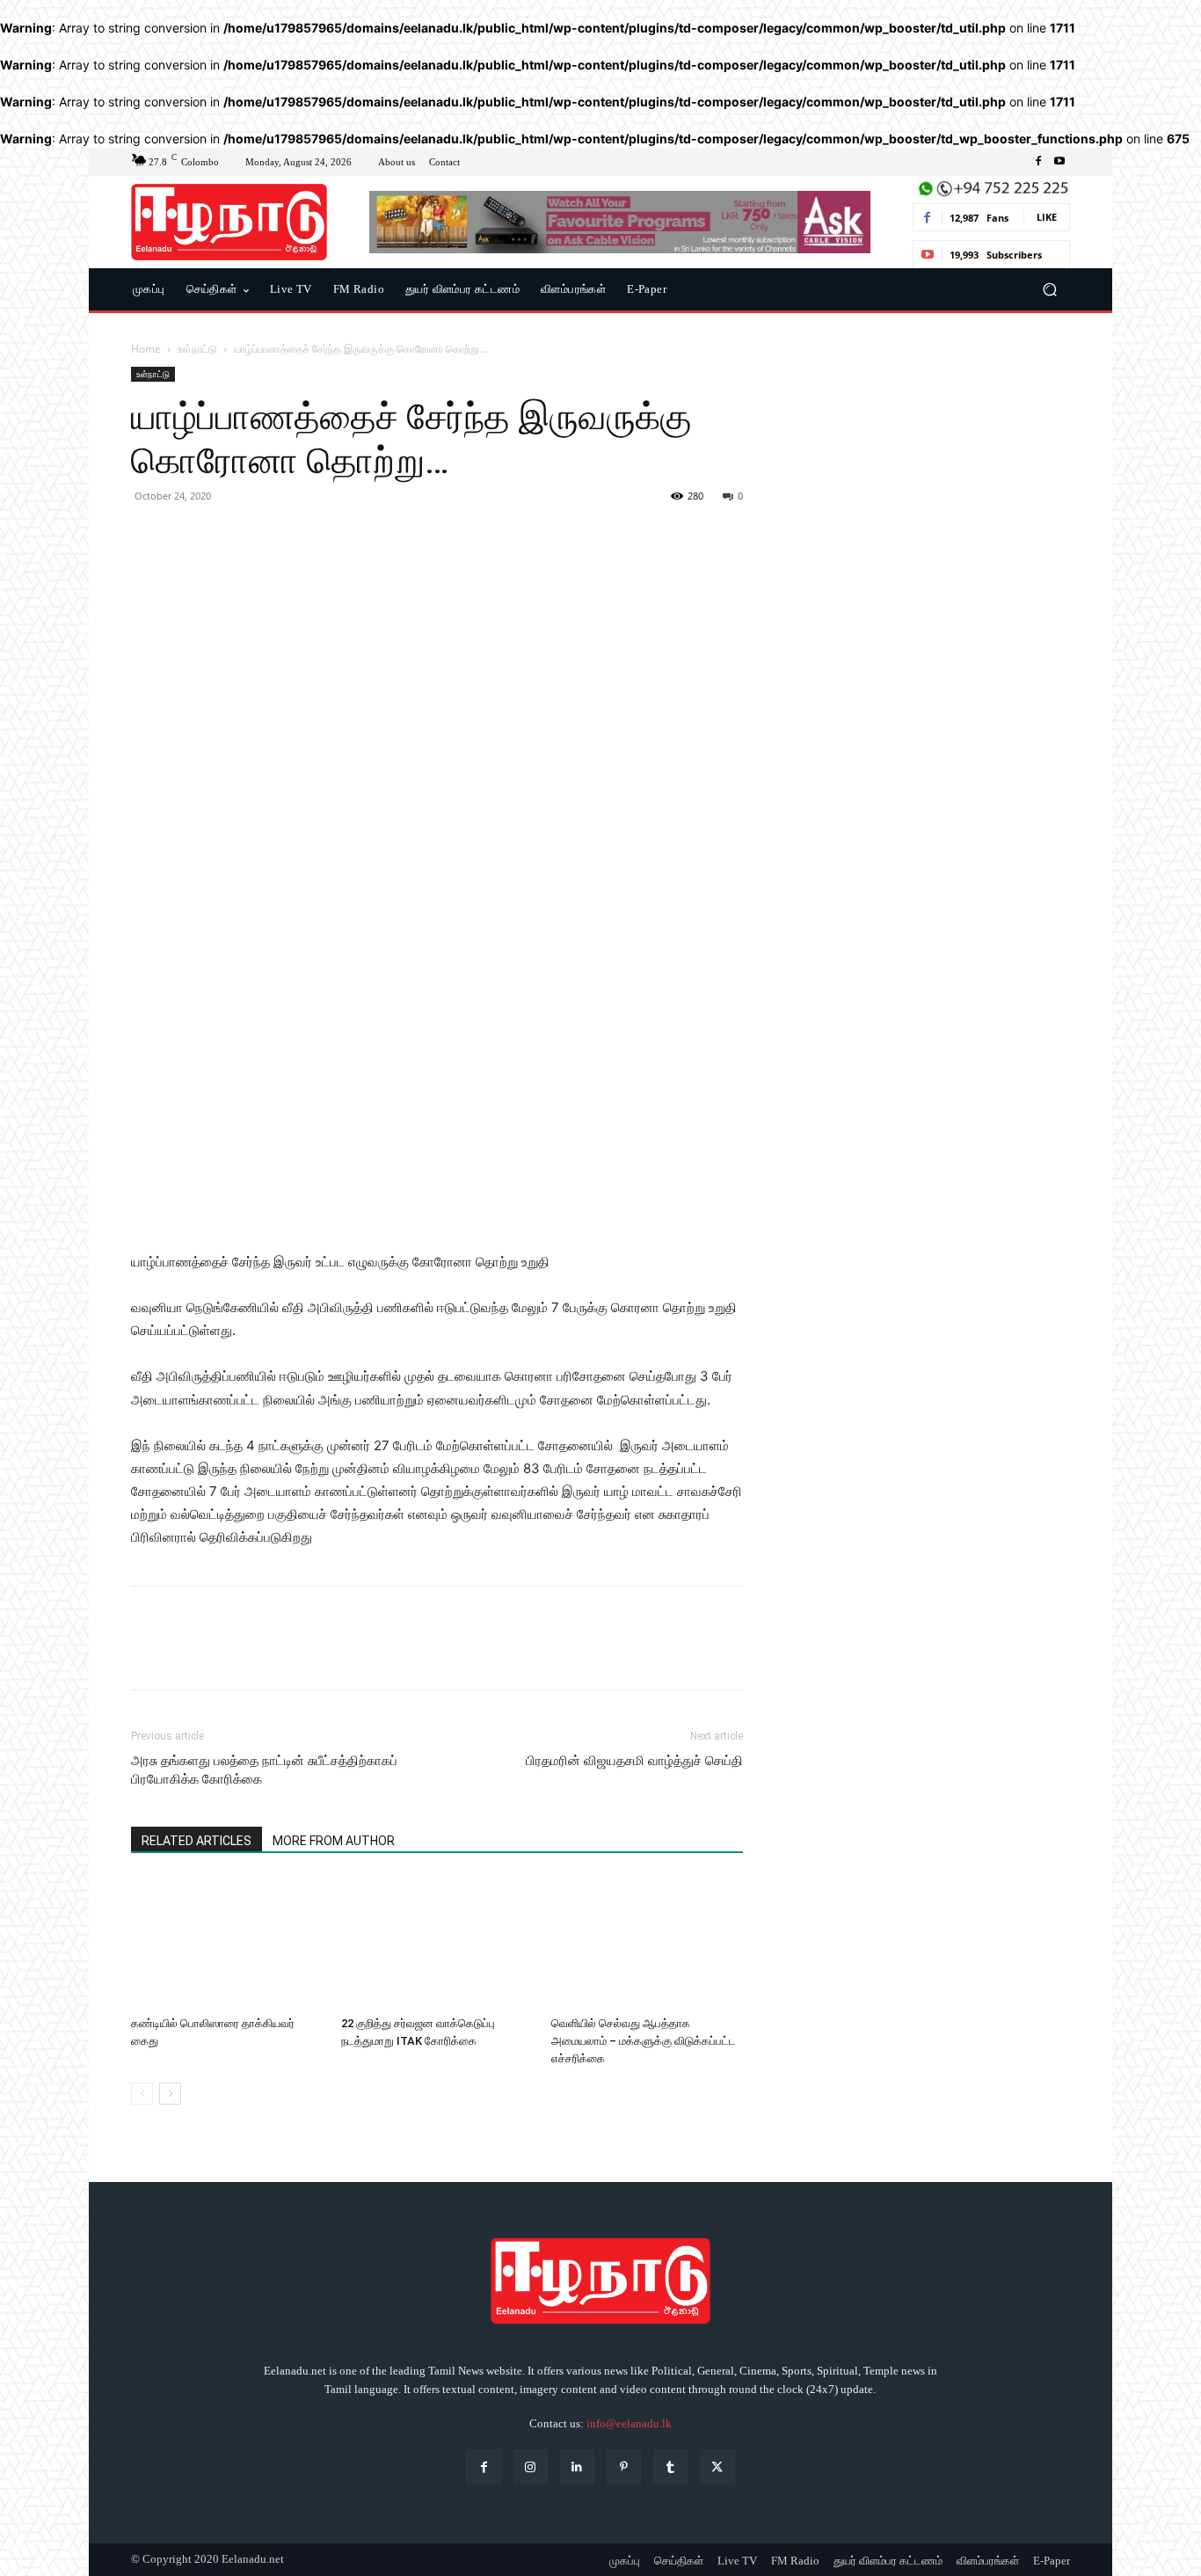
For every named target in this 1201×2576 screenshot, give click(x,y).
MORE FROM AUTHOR (334, 1841)
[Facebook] (1038, 162)
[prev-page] (142, 2094)
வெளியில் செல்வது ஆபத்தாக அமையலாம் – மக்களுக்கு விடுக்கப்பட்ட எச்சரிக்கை (644, 2041)
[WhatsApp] (270, 536)
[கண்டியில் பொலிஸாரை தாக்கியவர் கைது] (227, 1943)
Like (1047, 217)
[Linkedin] (577, 2467)
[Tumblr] (670, 2467)
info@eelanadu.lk (629, 2423)
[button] (1049, 290)
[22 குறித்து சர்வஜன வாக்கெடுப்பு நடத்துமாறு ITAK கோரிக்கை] (437, 1943)
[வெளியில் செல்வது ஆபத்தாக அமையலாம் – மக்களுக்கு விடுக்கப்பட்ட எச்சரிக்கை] (647, 1943)
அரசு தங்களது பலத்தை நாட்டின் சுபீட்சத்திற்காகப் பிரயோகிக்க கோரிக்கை (264, 1770)
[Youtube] (1059, 162)
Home (146, 349)
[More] (311, 536)
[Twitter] (189, 536)
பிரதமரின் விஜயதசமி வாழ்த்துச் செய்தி (634, 1761)
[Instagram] (531, 2467)
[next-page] (170, 2094)
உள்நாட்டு (197, 349)
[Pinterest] (229, 536)
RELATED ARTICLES (197, 1841)
